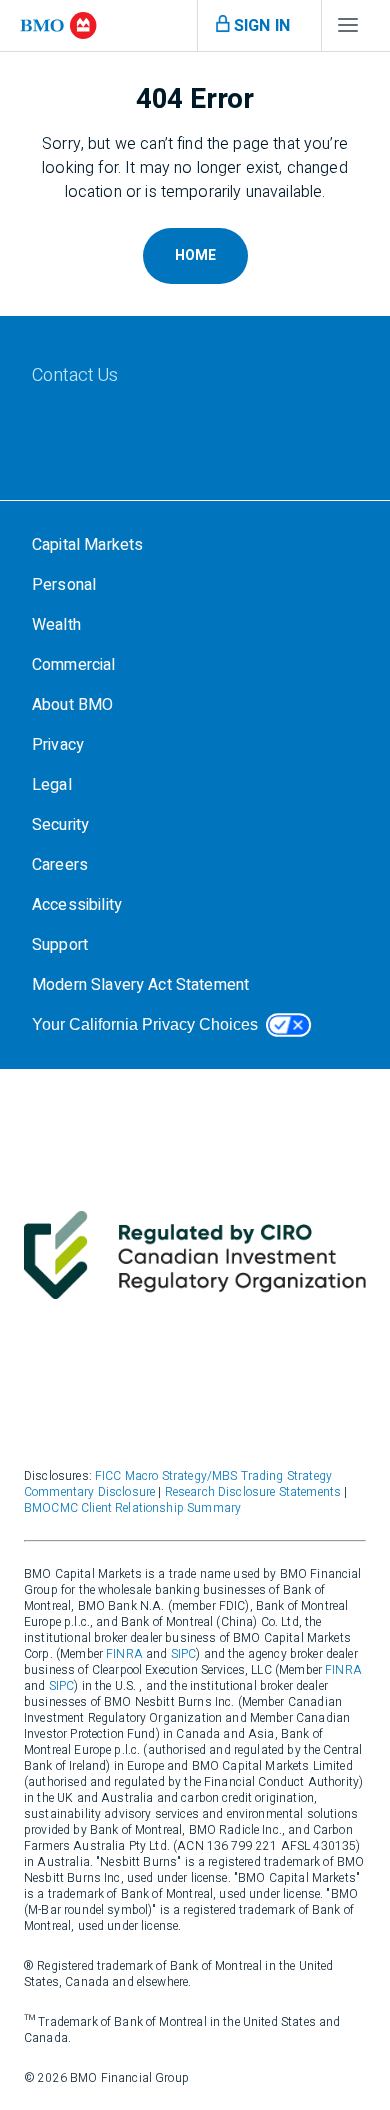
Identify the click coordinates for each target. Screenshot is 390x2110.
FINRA (124, 1654)
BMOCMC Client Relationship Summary (132, 1508)
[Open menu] (348, 30)
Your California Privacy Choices (145, 1024)
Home (195, 255)
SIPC (184, 1654)
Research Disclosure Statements (253, 1492)
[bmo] (58, 25)
